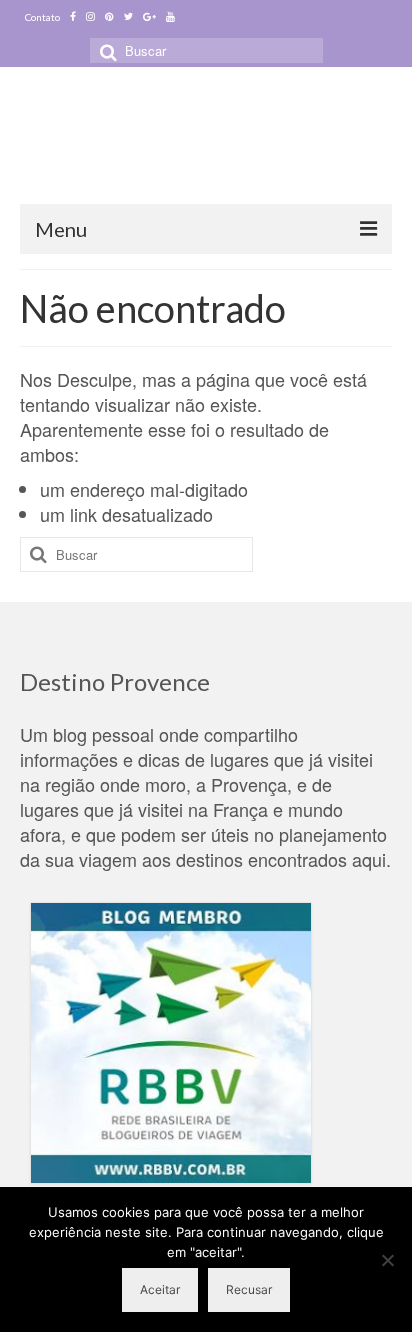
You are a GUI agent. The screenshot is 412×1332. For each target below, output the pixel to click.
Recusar (249, 1289)
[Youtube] (170, 17)
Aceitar (160, 1289)
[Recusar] (387, 1260)
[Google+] (149, 17)
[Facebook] (73, 17)
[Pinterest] (109, 17)
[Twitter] (128, 17)
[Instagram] (90, 17)
